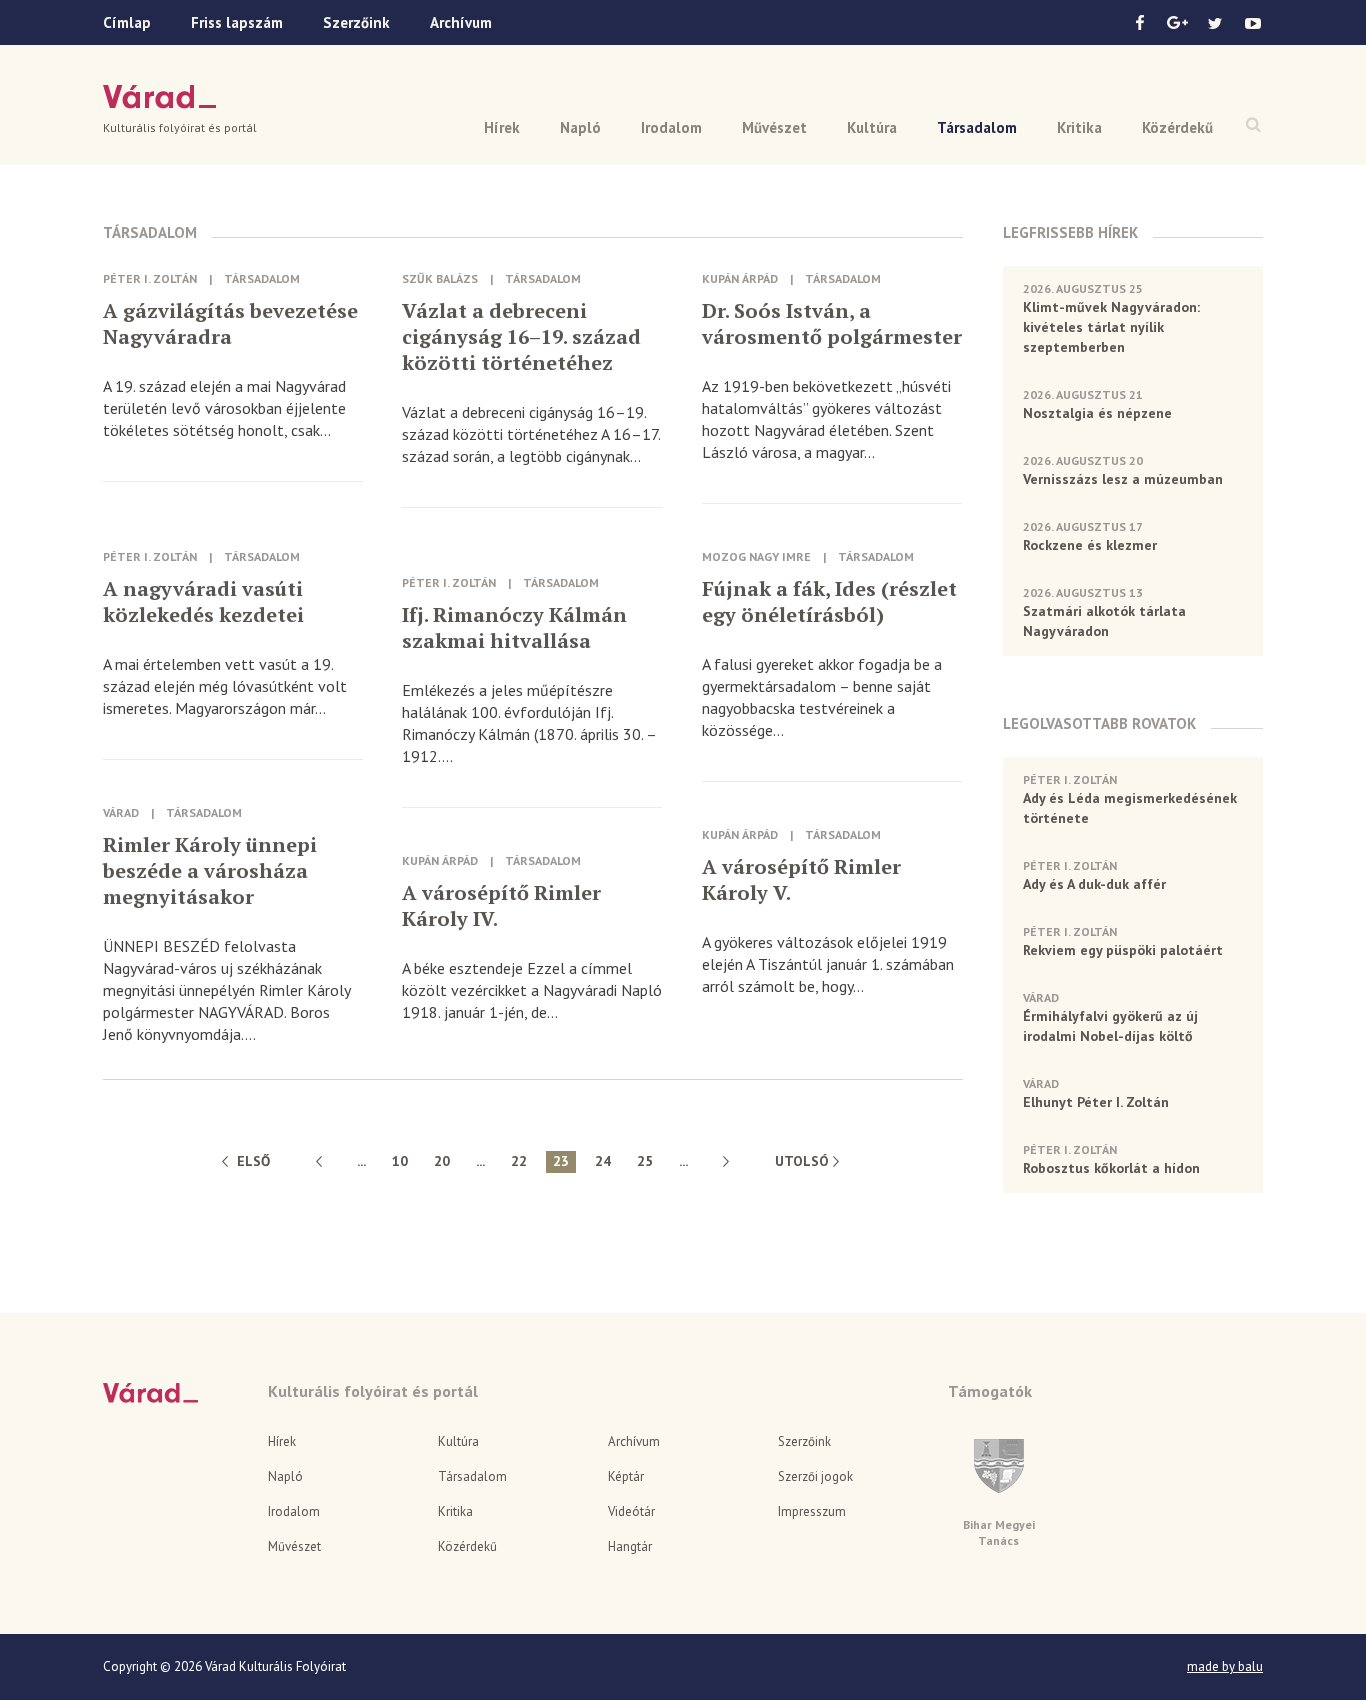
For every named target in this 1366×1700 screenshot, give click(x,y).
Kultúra (872, 127)
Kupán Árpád (740, 278)
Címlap (127, 22)
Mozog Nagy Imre (756, 556)
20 (442, 1161)
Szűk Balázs (440, 278)
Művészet (774, 127)
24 (603, 1161)
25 (645, 1161)
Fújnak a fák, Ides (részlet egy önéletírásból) (829, 602)
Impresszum (812, 1511)
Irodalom (671, 127)
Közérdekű (1177, 127)
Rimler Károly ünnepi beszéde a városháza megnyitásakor (210, 871)
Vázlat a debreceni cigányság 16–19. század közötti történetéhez (521, 337)
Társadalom (977, 127)
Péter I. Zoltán (150, 278)
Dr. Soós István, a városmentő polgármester (832, 324)
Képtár (626, 1476)
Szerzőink (356, 22)
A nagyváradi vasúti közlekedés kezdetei (203, 602)
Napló (580, 127)
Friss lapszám (237, 22)
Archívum (461, 22)
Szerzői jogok (815, 1476)
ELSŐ (253, 1161)
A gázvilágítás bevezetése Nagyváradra (230, 324)
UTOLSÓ (802, 1161)
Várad (159, 97)
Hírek (502, 127)
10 (400, 1161)
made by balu (1225, 1667)
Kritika (1079, 127)
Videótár (631, 1511)
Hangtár (630, 1546)
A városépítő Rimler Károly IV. (501, 906)
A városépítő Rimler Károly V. (801, 880)
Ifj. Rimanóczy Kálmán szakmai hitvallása (514, 628)
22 (519, 1161)
